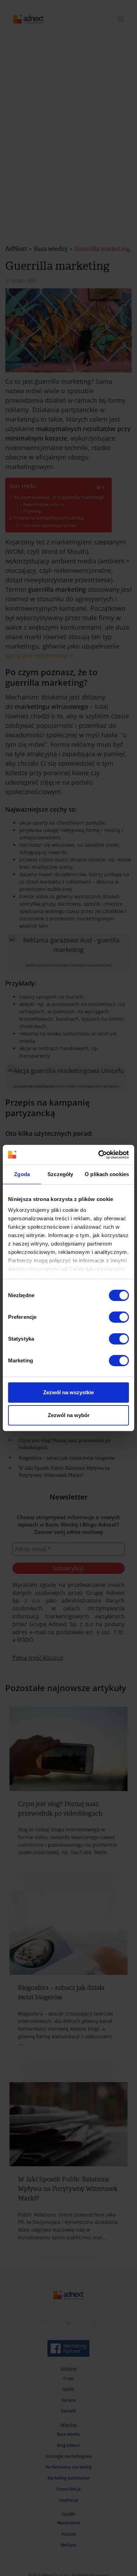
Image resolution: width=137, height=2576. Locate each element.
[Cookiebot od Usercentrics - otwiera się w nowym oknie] (99, 1155)
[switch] (119, 1317)
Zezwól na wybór (69, 1415)
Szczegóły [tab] (60, 1174)
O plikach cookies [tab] (107, 1174)
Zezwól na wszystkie (68, 1392)
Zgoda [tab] (22, 1174)
